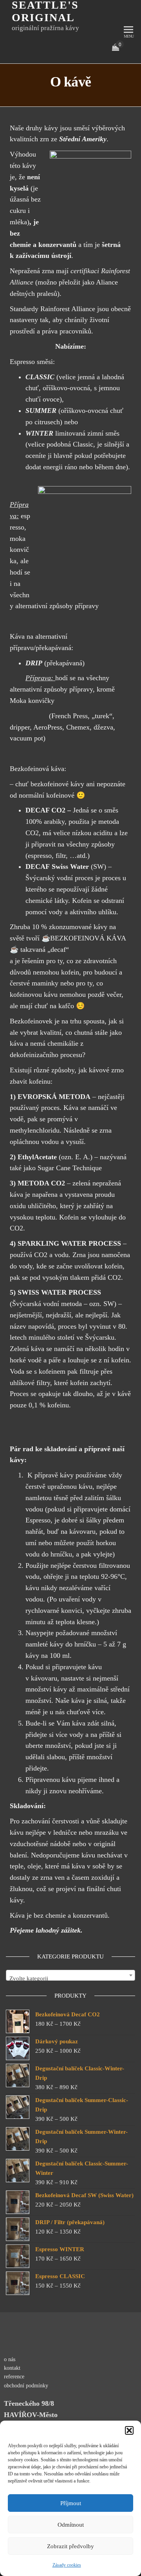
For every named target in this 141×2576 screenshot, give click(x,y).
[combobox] (70, 1975)
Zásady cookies (67, 2565)
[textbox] (70, 1979)
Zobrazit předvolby (70, 2546)
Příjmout (71, 2503)
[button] (129, 2430)
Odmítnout (71, 2525)
